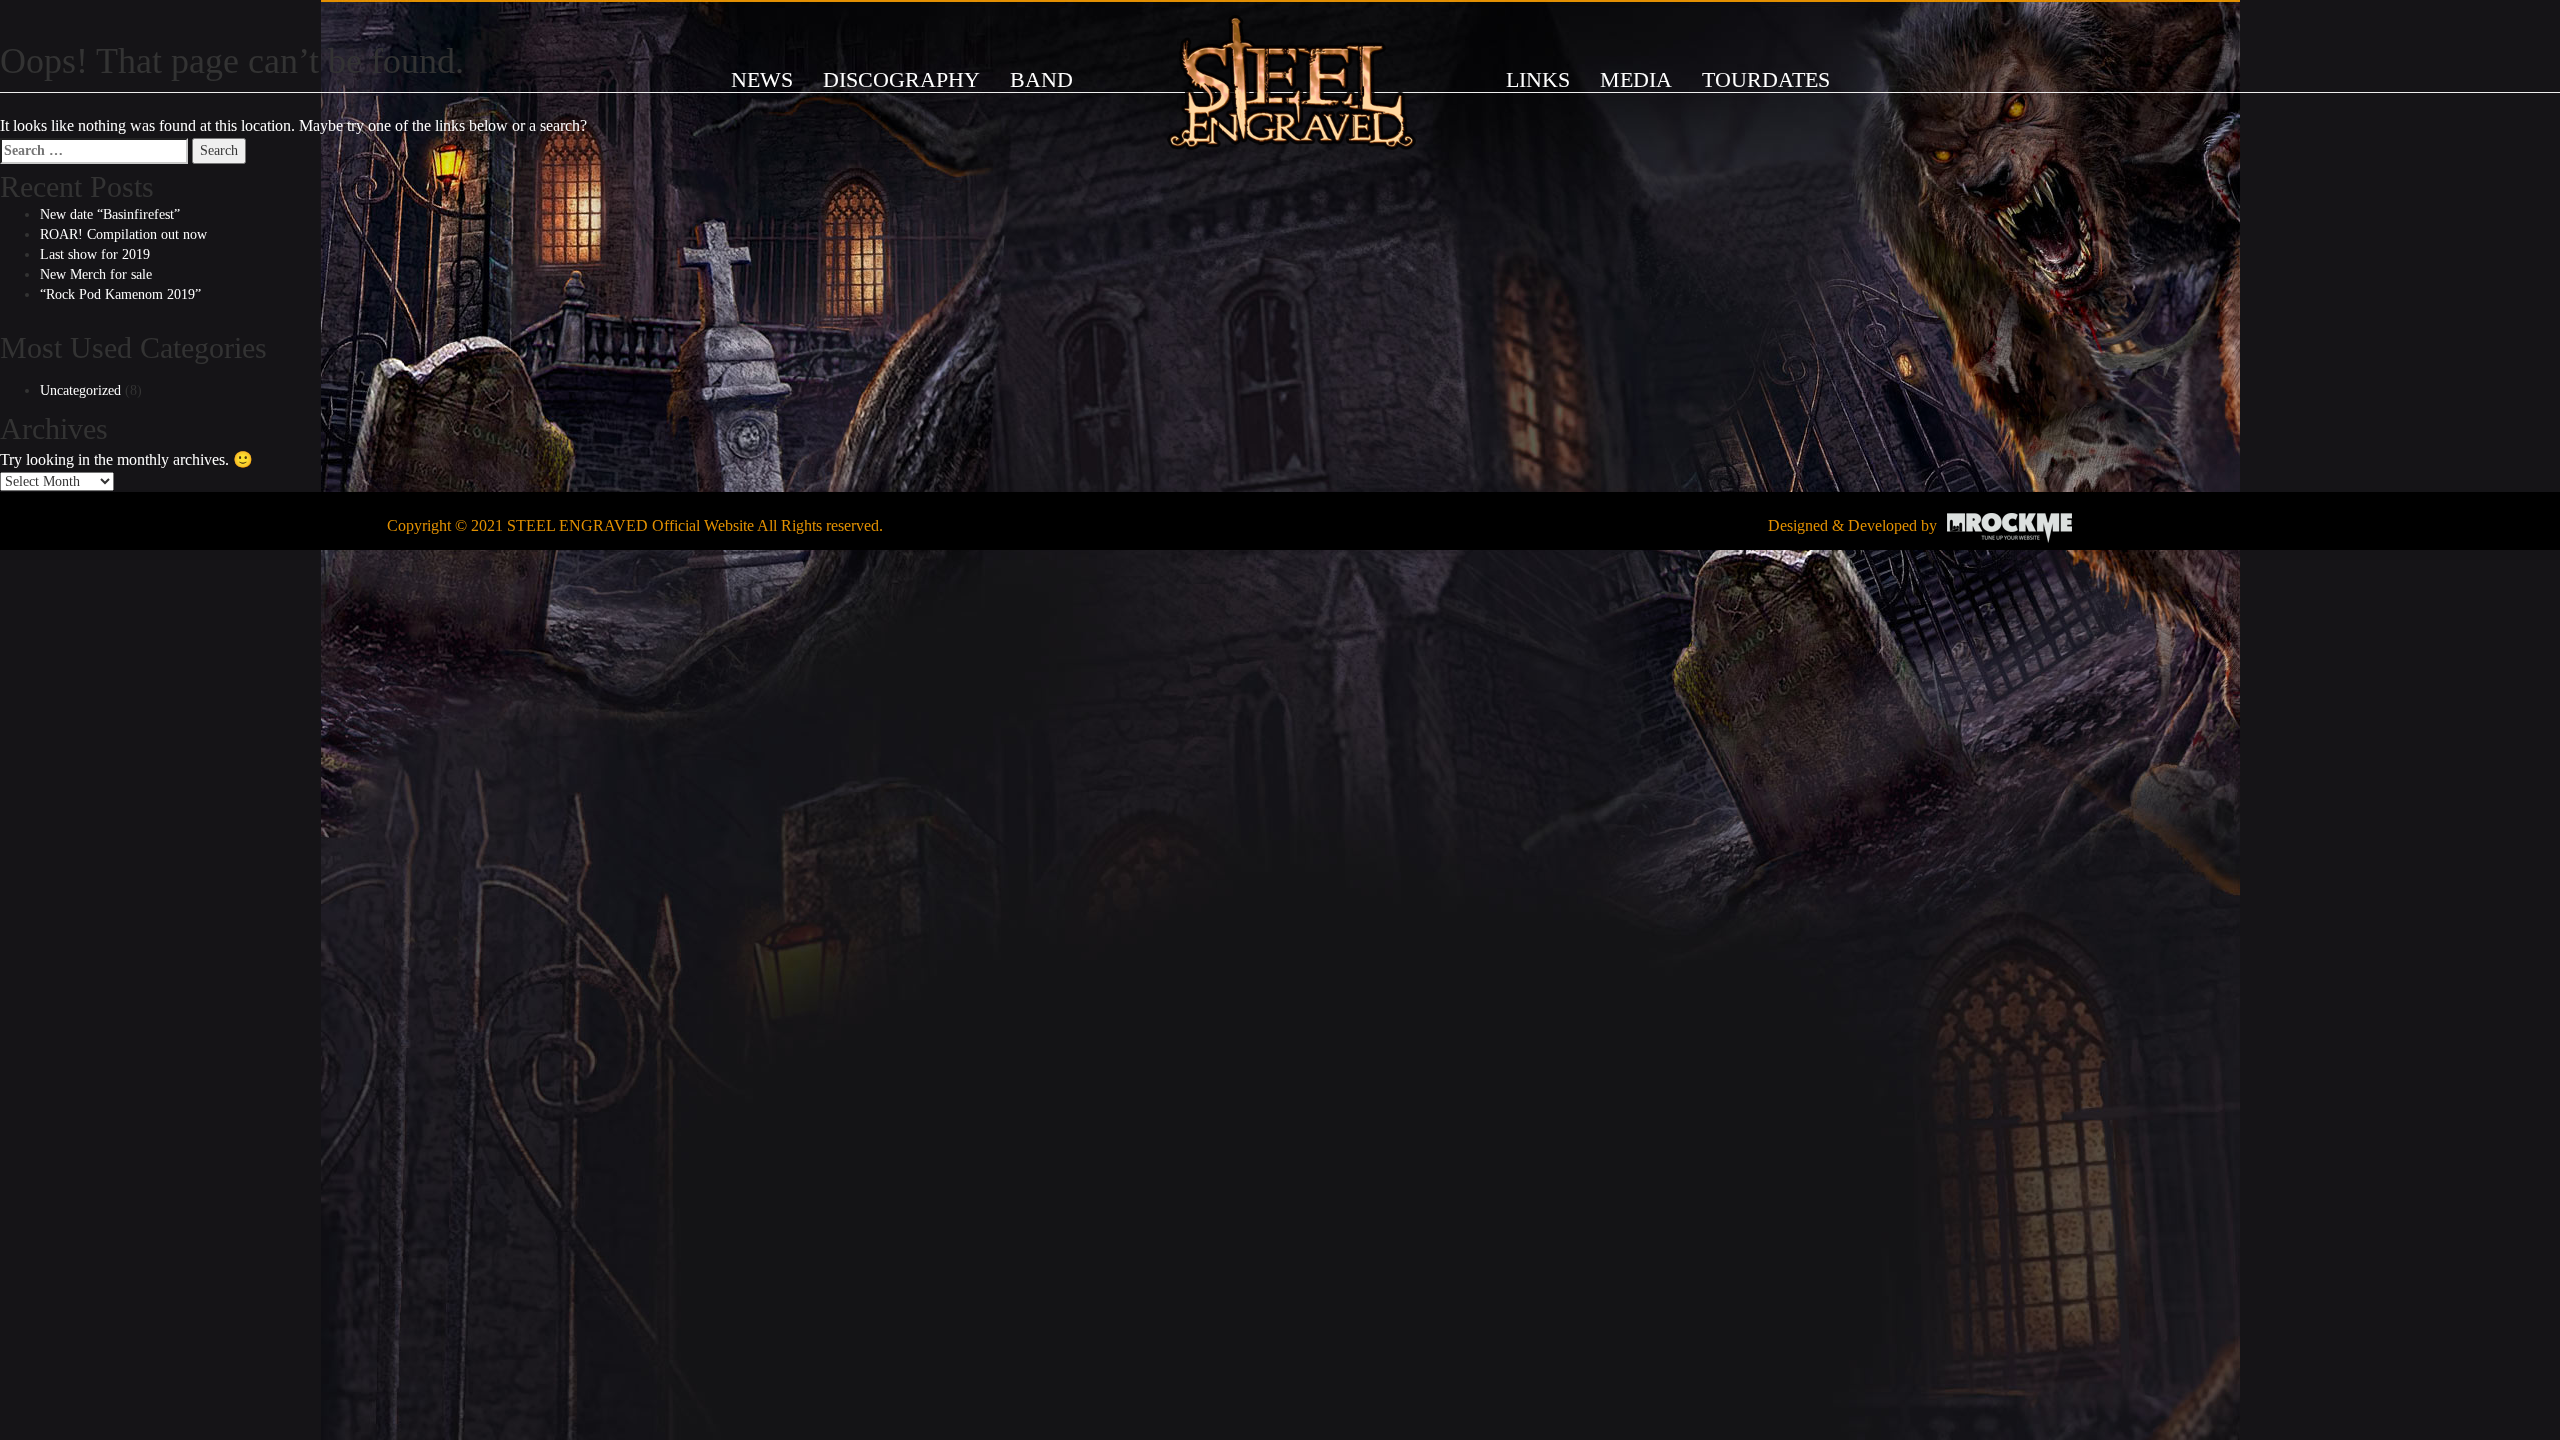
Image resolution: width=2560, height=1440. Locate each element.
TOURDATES (1766, 79)
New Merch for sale (96, 274)
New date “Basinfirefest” (110, 214)
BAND (1041, 79)
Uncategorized (80, 390)
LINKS (1538, 79)
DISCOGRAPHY (901, 79)
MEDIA (1636, 79)
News (762, 79)
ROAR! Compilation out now (123, 234)
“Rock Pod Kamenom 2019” (120, 294)
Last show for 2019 (95, 254)
